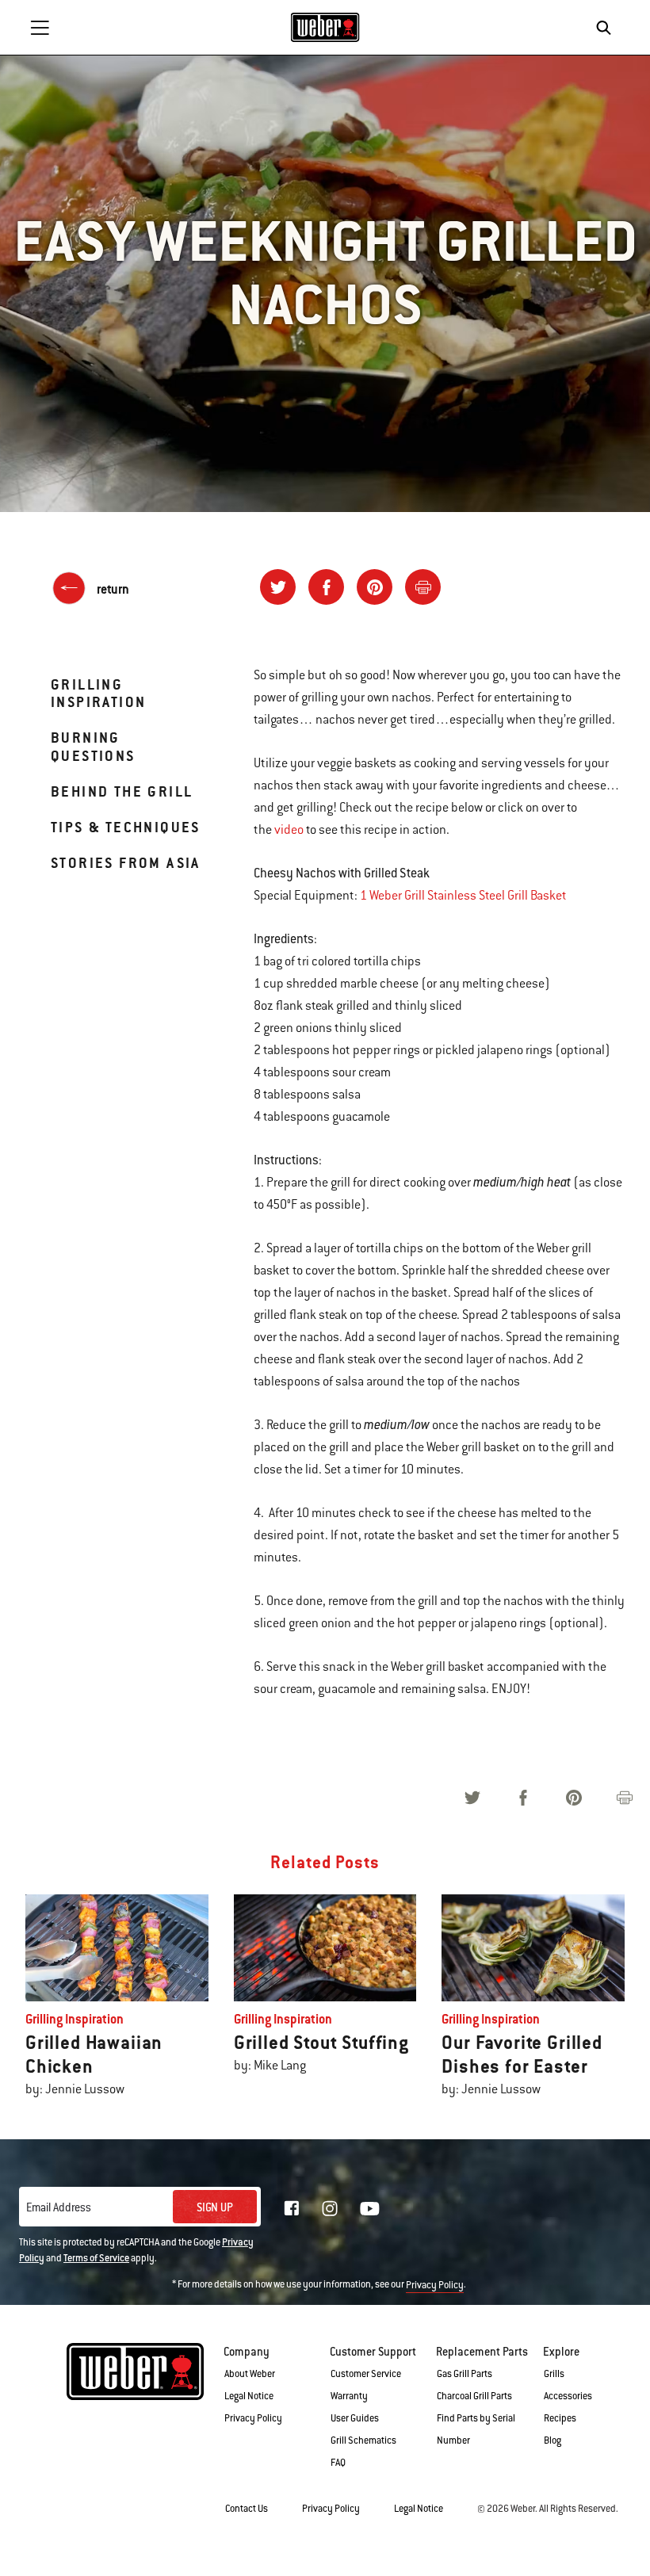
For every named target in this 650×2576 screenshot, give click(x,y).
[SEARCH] (608, 28)
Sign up (215, 2207)
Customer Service (366, 2374)
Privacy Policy (435, 2285)
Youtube (370, 2209)
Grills (554, 2374)
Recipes (560, 2418)
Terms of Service (96, 2258)
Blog (552, 2440)
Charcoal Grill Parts (474, 2396)
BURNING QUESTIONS (93, 746)
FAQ (338, 2463)
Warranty (349, 2396)
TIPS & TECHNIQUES (126, 827)
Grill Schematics (363, 2440)
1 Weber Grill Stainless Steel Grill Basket (463, 896)
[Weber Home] (325, 27)
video (289, 830)
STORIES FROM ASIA (126, 863)
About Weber (250, 2374)
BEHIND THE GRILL (122, 791)
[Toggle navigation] (40, 28)
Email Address (59, 2207)
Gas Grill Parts (465, 2374)
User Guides (355, 2418)
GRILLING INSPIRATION (98, 693)
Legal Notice (249, 2396)
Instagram (330, 2208)
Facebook (292, 2208)
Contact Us (247, 2509)
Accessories (568, 2396)
